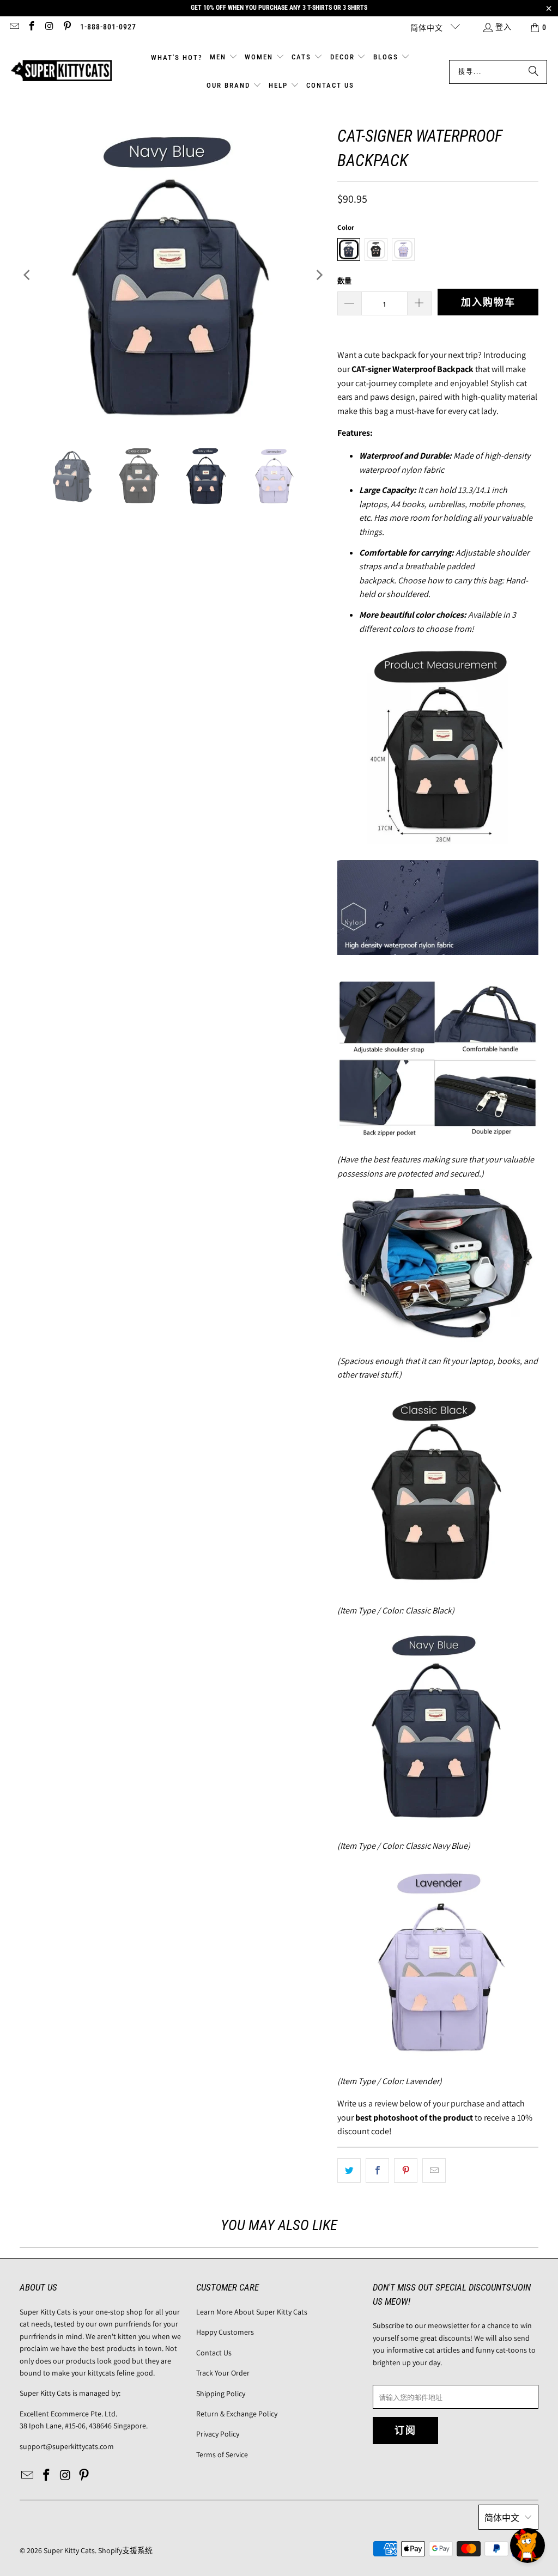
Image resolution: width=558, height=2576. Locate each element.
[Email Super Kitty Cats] (14, 27)
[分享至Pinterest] (406, 2171)
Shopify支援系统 (125, 2550)
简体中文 (428, 28)
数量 (344, 281)
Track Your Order (223, 2373)
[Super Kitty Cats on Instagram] (49, 27)
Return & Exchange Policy (237, 2414)
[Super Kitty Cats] (61, 72)
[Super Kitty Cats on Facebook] (32, 27)
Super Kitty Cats (69, 2550)
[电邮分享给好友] (434, 2171)
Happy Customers (225, 2332)
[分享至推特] (349, 2171)
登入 (504, 27)
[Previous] (28, 275)
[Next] (318, 275)
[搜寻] (533, 72)
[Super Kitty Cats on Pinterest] (67, 27)
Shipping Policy (221, 2394)
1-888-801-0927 (108, 27)
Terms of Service (222, 2455)
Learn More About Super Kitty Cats (252, 2312)
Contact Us (214, 2353)
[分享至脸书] (377, 2171)
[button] (224, 58)
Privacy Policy (218, 2434)
